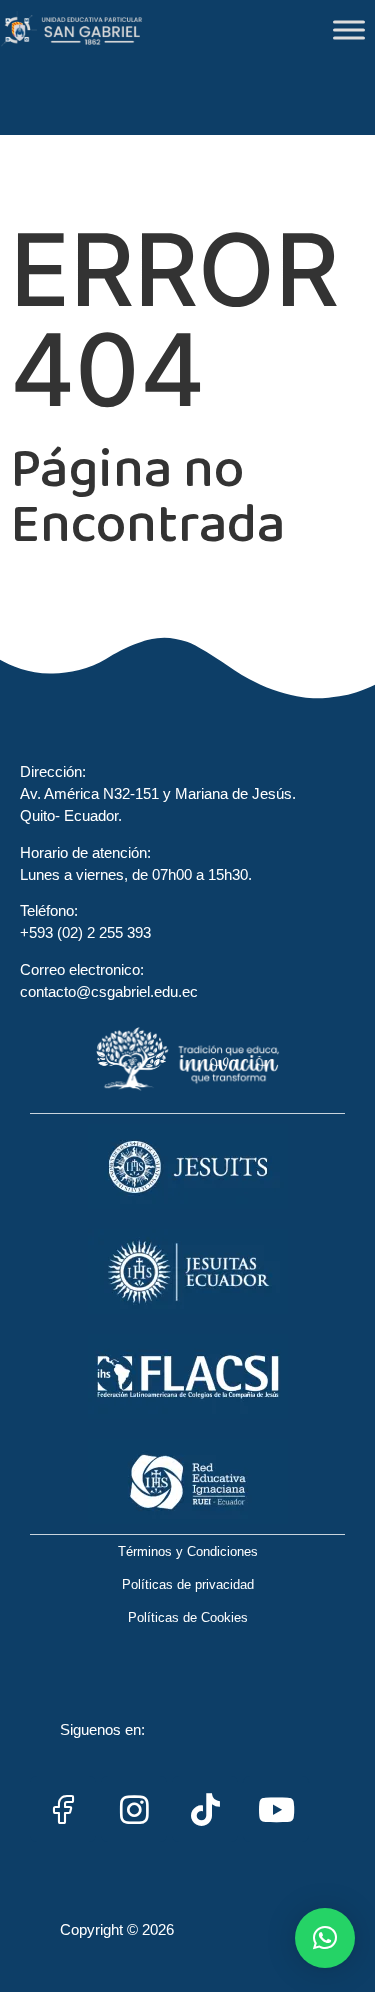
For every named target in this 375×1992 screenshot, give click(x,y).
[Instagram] (134, 1809)
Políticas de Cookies (188, 1617)
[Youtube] (276, 1809)
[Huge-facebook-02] (63, 1809)
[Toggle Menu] (349, 29)
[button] (325, 1938)
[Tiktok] (205, 1809)
